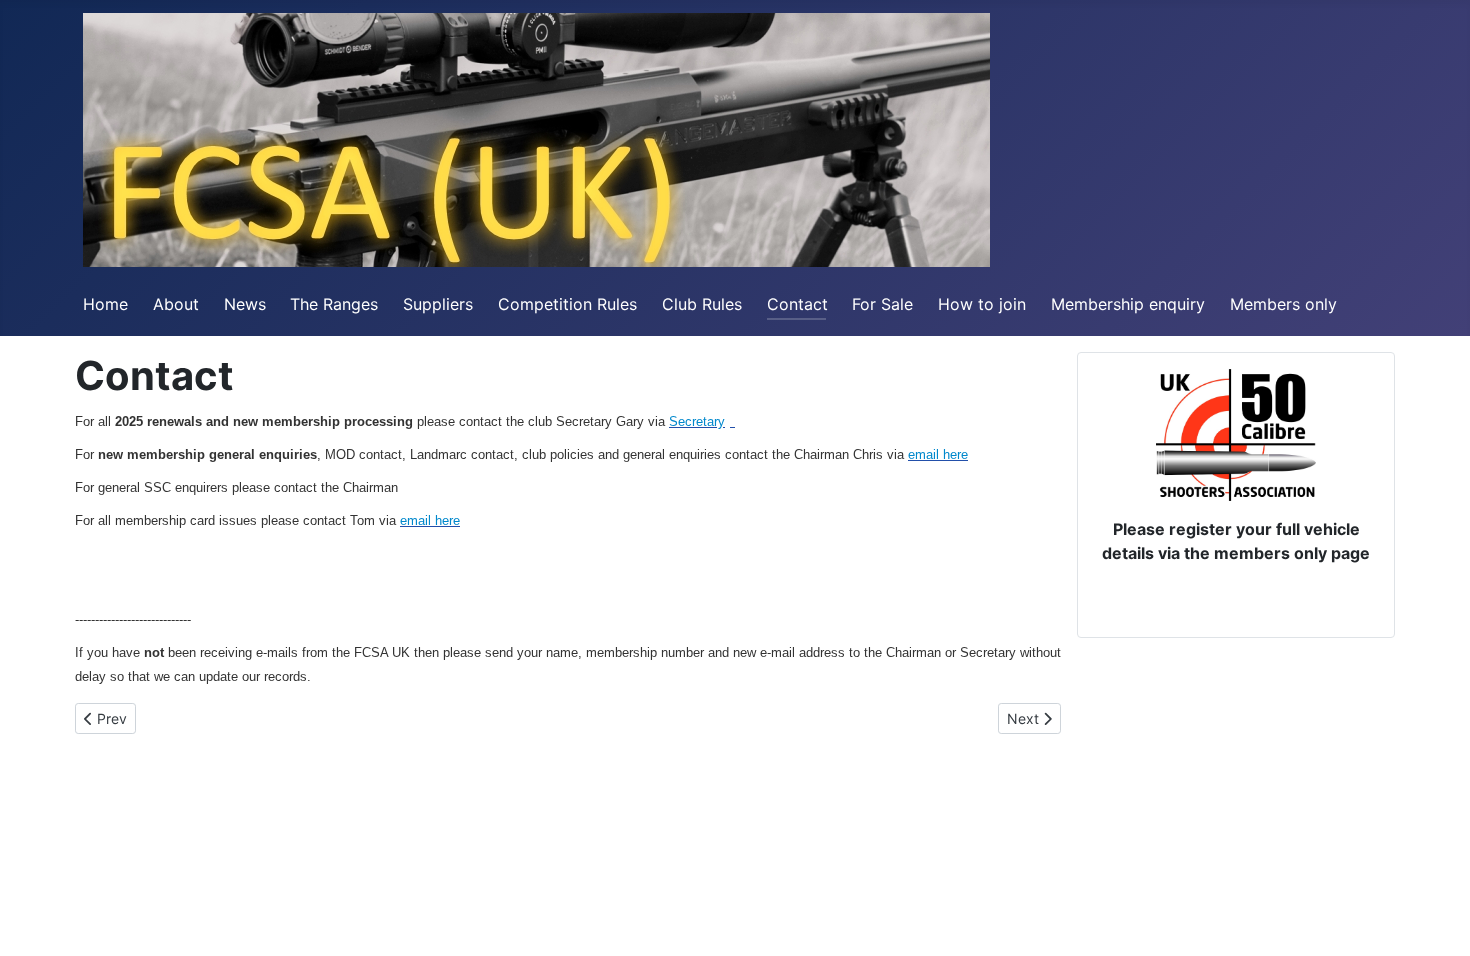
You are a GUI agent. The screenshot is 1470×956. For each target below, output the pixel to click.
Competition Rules (567, 304)
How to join (982, 304)
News (245, 304)
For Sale (882, 304)
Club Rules (702, 304)
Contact (797, 304)
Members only (1283, 304)
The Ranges (334, 304)
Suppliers (438, 304)
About (176, 304)
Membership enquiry (1128, 304)
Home (105, 304)
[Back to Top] (1435, 919)
